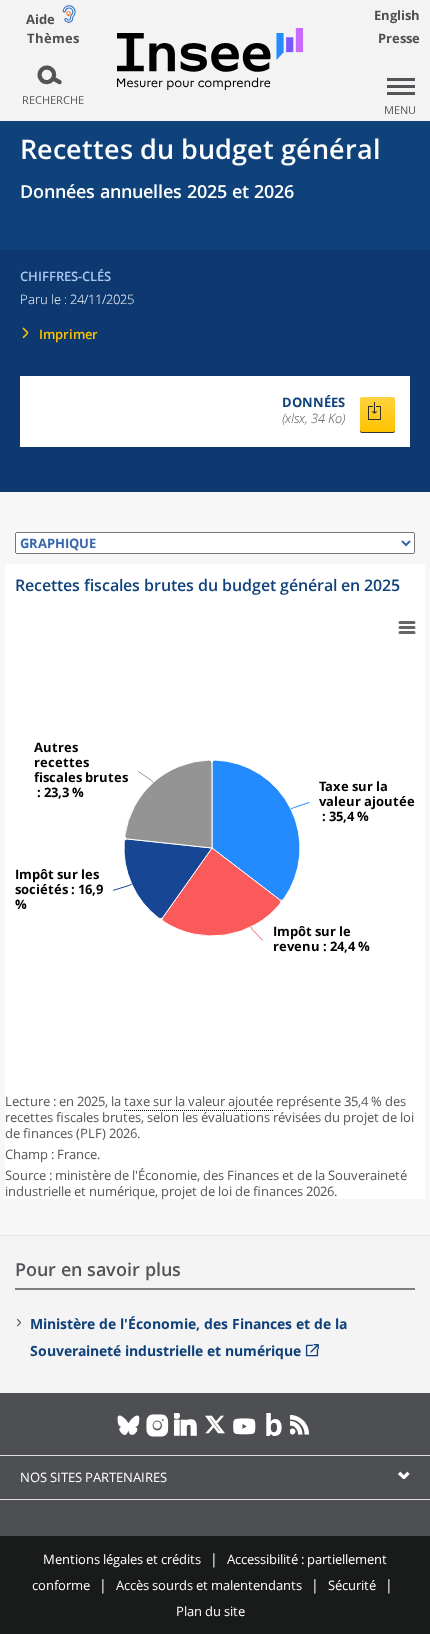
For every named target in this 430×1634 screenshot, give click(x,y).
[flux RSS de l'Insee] (302, 1433)
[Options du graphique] (407, 628)
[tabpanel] (215, 881)
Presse (399, 38)
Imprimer (68, 334)
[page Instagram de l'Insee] (157, 1433)
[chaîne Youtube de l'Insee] (244, 1433)
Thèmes (53, 38)
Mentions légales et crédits (122, 1559)
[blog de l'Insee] (273, 1433)
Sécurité (352, 1585)
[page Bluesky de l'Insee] (128, 1433)
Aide (40, 19)
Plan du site (210, 1611)
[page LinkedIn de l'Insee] (186, 1433)
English (397, 15)
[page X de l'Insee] (215, 1433)
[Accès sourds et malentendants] (69, 18)
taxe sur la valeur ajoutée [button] (198, 1101)
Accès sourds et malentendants (209, 1585)
